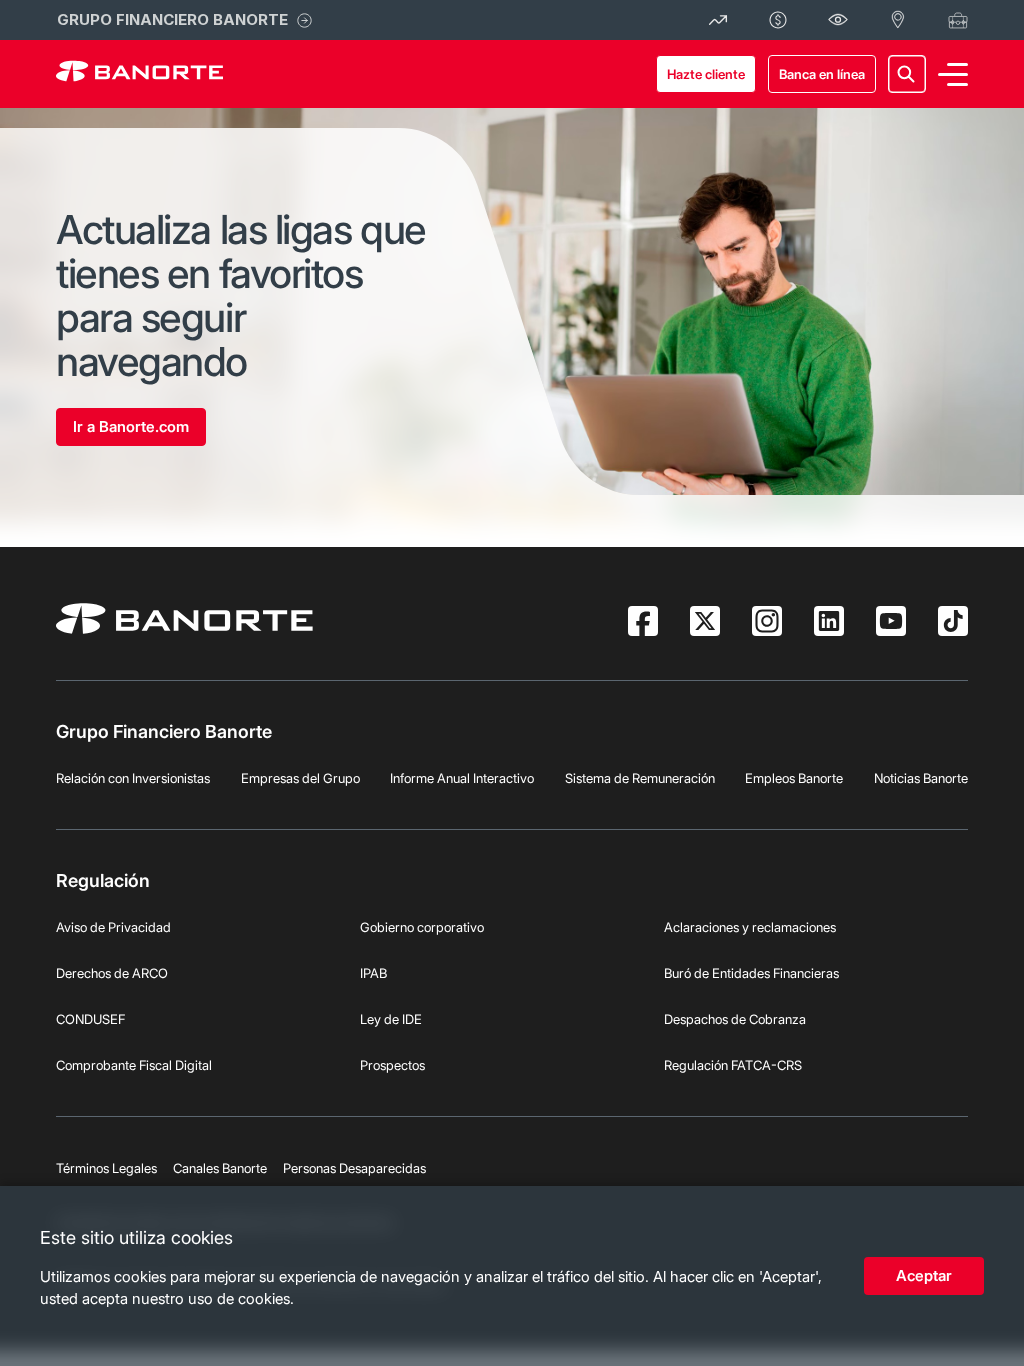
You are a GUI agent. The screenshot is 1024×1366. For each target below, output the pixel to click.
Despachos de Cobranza (735, 1019)
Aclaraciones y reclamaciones (750, 927)
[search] (907, 74)
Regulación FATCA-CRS (733, 1065)
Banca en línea (822, 74)
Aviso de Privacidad (113, 927)
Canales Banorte (220, 1168)
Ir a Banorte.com (131, 426)
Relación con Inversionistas (133, 778)
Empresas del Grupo (300, 778)
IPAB (373, 973)
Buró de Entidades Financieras (751, 973)
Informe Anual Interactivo (462, 778)
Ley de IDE (391, 1019)
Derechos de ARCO (112, 973)
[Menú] (953, 74)
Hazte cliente (706, 74)
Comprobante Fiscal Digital (134, 1065)
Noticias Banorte (921, 778)
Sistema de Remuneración (640, 778)
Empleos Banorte (794, 778)
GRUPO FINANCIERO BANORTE (172, 19)
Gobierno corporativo (422, 927)
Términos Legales (106, 1168)
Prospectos (392, 1065)
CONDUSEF (90, 1019)
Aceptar (924, 1275)
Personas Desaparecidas (354, 1168)
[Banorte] (139, 74)
